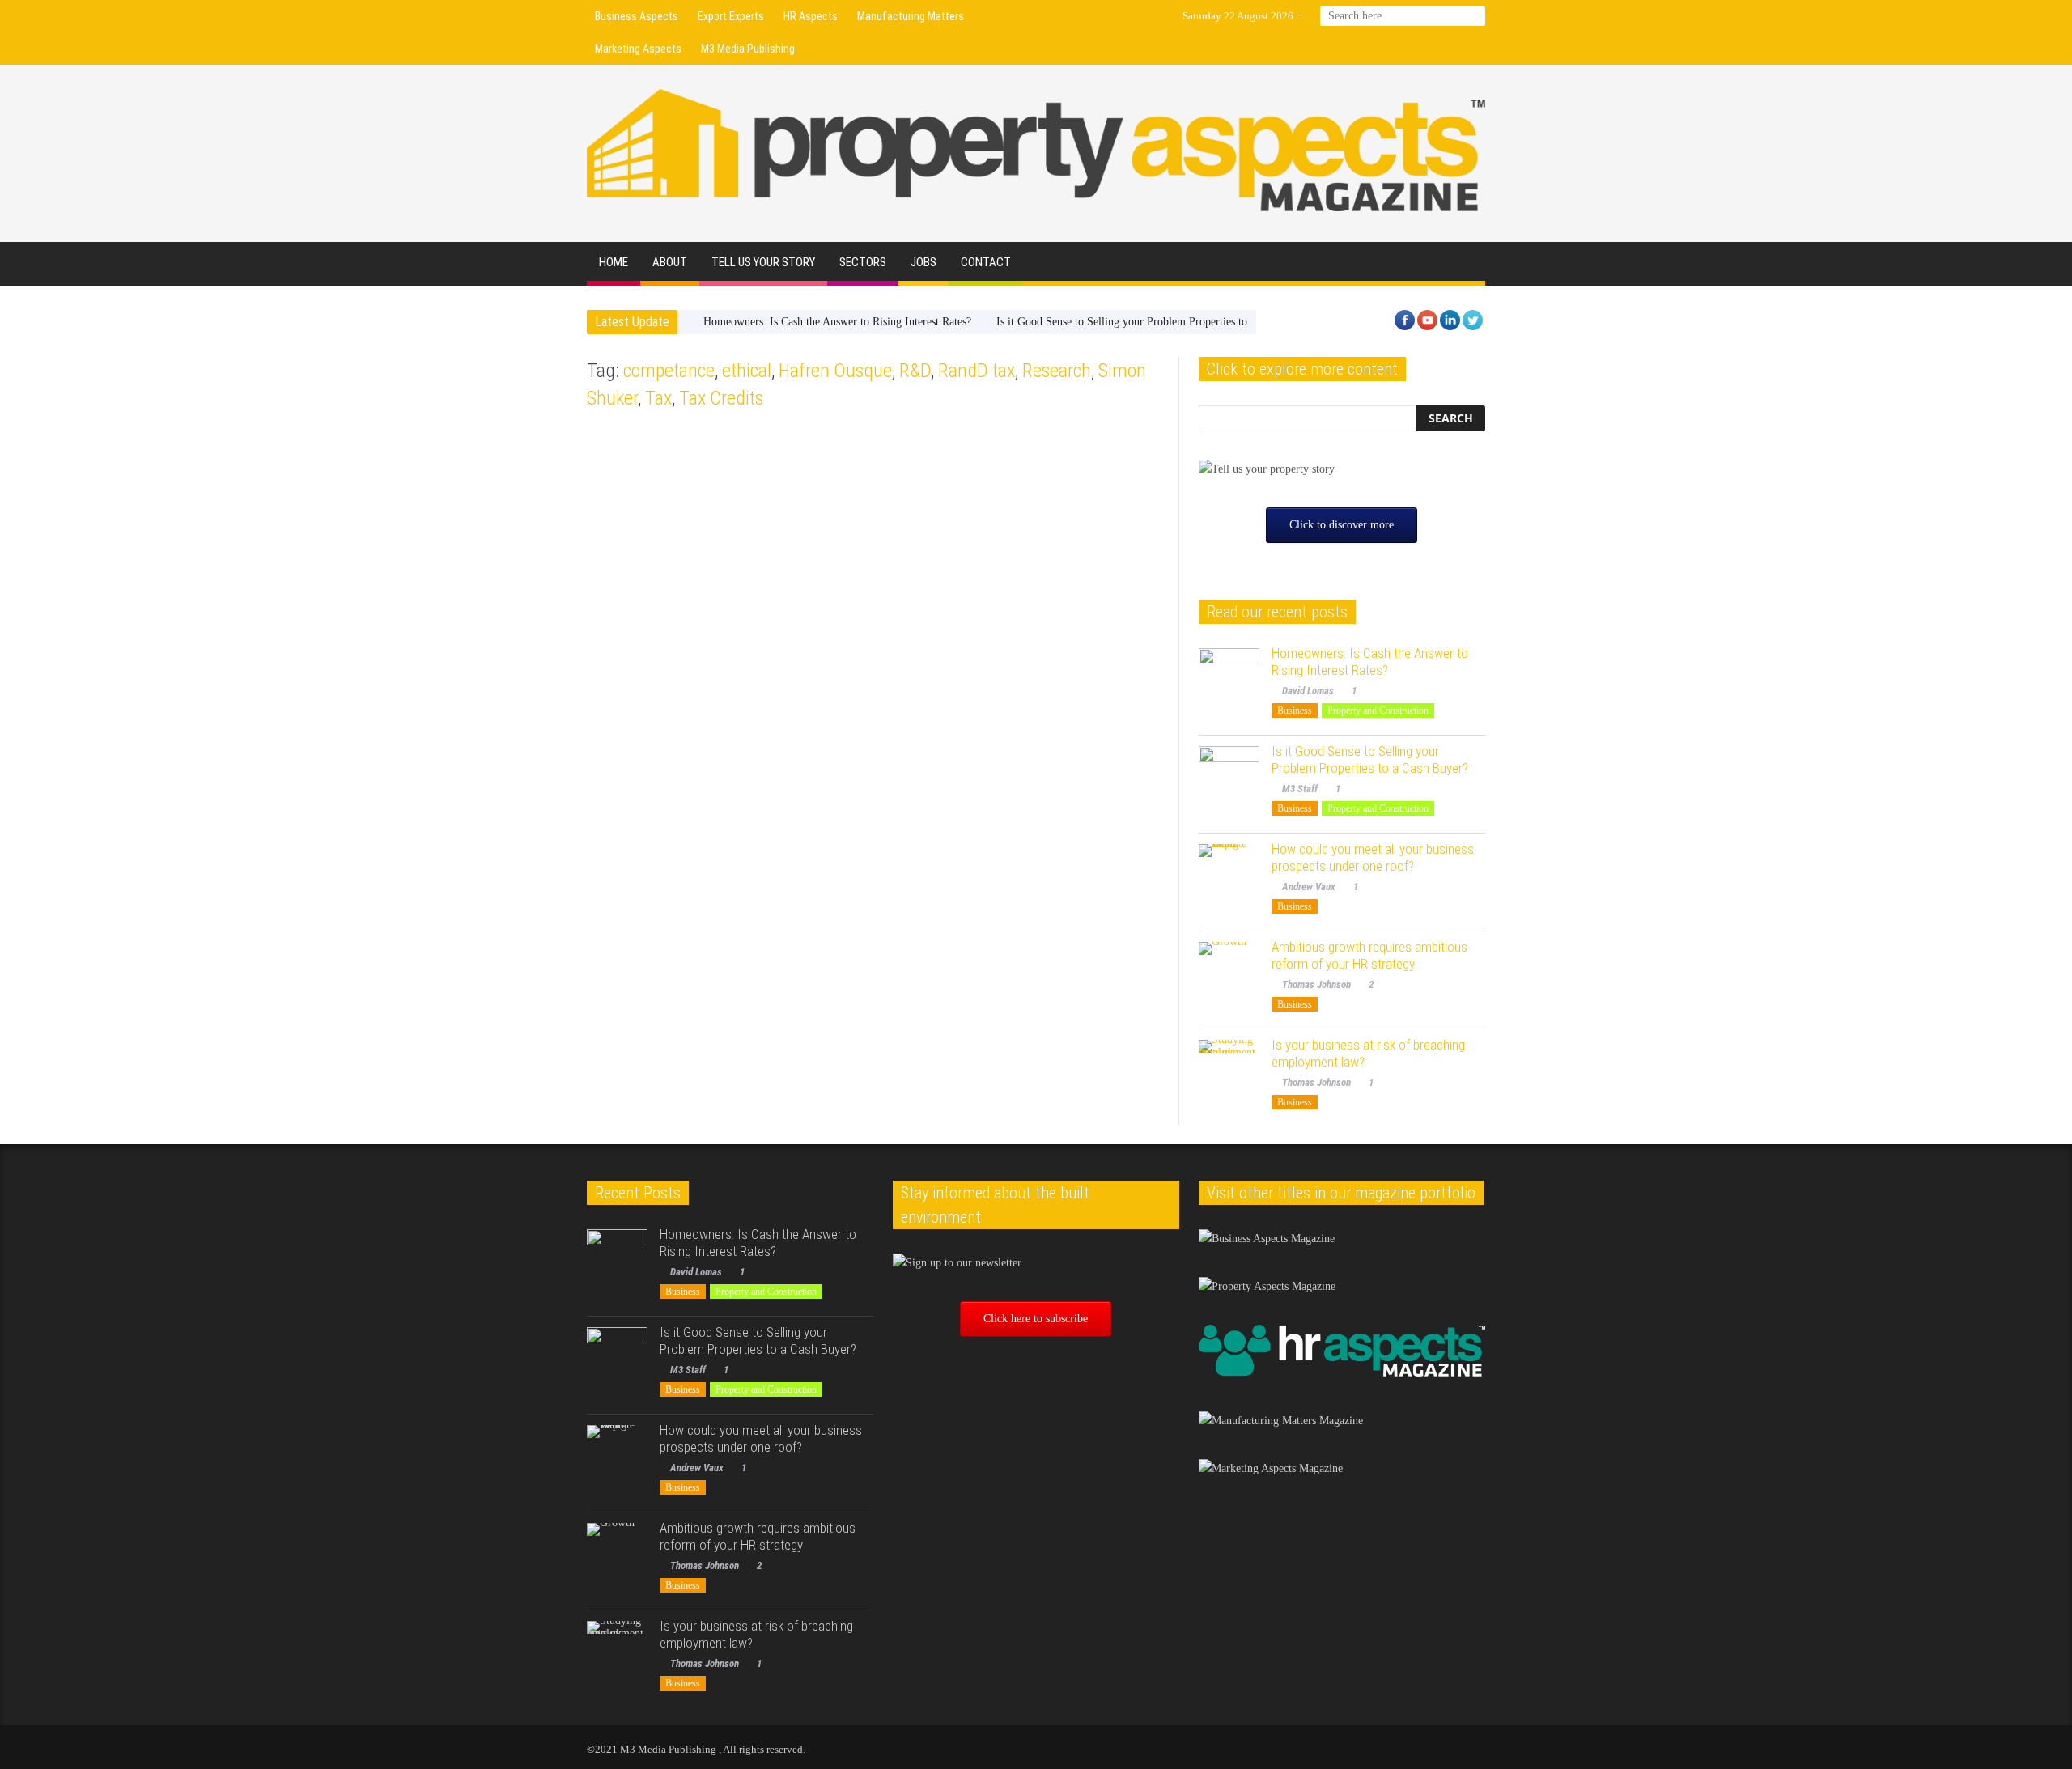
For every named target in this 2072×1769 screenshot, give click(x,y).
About (670, 262)
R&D (915, 371)
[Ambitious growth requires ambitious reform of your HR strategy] (1229, 972)
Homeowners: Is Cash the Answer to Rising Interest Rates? (837, 322)
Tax (658, 398)
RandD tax (977, 371)
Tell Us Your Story (763, 262)
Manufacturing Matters (911, 16)
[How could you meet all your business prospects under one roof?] (1229, 874)
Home (614, 262)
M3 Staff (1300, 789)
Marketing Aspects (638, 49)
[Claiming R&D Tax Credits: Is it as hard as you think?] (726, 873)
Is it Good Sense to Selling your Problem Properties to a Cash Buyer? (1156, 322)
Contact (986, 262)
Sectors (863, 262)
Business (1295, 711)
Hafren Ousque (835, 371)
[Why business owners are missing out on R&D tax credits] (1021, 533)
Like (692, 681)
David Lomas (1308, 691)
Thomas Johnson (632, 681)
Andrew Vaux (1309, 887)
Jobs (923, 262)
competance (669, 371)
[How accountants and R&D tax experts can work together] (726, 533)
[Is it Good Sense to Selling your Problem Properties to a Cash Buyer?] (1229, 776)
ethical (747, 371)
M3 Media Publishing (748, 49)
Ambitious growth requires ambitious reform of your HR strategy (1369, 955)
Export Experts (731, 16)
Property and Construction (1378, 711)
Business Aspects (637, 16)
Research (1057, 371)
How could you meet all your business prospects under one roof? (1373, 857)
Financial (611, 454)
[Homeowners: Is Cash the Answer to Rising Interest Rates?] (1229, 679)
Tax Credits (721, 398)
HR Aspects (811, 16)
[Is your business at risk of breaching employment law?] (1229, 1070)
